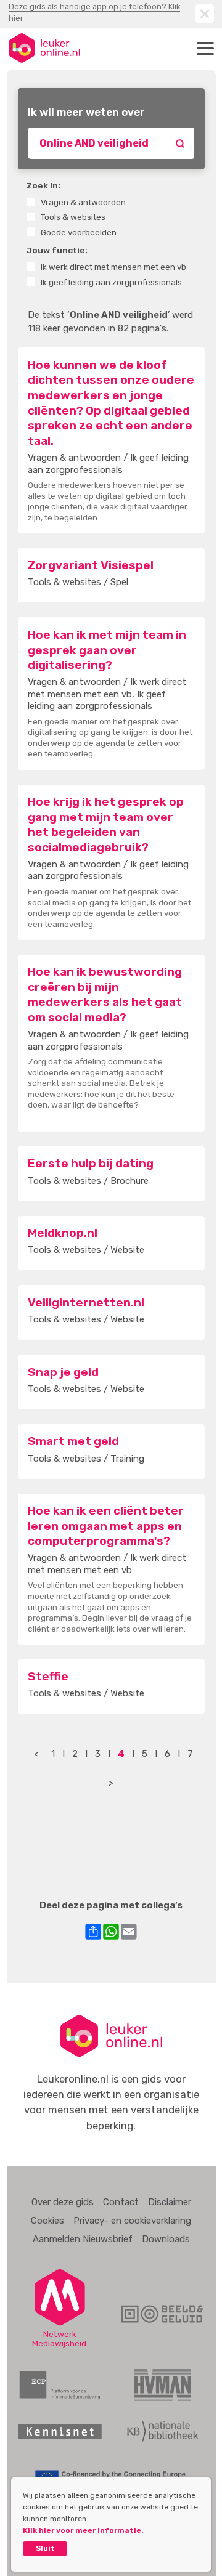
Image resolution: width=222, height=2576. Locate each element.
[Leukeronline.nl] (44, 48)
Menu (205, 48)
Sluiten (205, 14)
